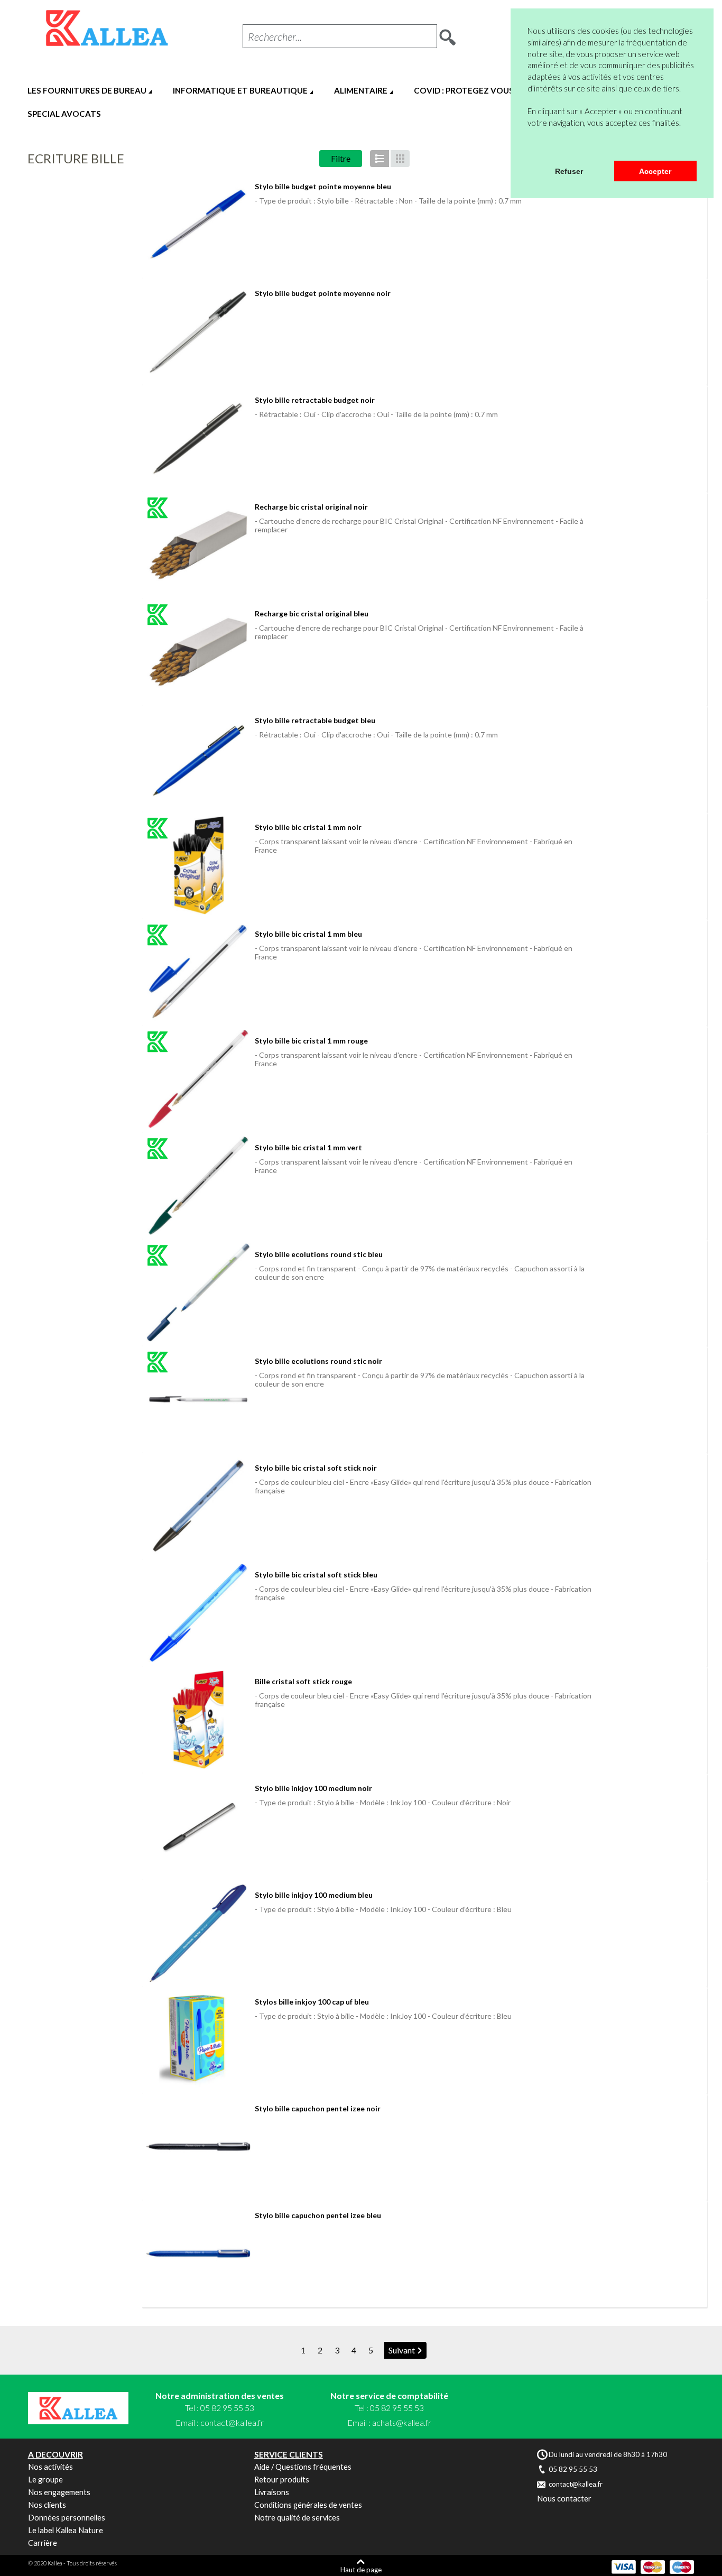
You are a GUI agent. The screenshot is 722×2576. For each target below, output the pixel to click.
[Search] (448, 34)
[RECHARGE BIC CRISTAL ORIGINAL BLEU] (198, 652)
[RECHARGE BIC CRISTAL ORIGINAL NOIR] (198, 545)
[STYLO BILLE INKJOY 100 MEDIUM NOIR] (198, 1826)
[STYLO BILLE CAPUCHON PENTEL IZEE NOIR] (198, 2147)
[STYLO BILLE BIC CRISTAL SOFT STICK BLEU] (198, 1613)
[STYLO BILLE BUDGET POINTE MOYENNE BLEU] (198, 225)
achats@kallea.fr (402, 2422)
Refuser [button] (569, 171)
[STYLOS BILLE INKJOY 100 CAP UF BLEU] (198, 2040)
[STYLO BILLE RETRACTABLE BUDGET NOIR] (198, 438)
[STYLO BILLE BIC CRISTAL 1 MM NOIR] (198, 865)
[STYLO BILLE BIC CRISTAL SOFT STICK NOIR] (198, 1506)
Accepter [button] (655, 171)
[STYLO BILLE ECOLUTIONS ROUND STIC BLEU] (198, 1292)
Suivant (402, 2350)
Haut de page (361, 2569)
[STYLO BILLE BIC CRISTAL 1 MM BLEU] (198, 972)
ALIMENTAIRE (361, 90)
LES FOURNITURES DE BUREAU (87, 90)
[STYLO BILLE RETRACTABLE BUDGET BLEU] (198, 759)
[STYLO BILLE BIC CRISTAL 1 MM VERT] (198, 1186)
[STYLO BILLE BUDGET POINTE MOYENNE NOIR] (198, 331)
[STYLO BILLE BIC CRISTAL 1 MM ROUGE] (198, 1079)
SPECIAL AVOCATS (64, 114)
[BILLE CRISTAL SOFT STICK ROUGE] (198, 1720)
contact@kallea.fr (232, 2422)
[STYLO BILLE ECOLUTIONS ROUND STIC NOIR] (198, 1399)
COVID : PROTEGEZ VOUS (464, 90)
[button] (529, 147)
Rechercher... (275, 36)
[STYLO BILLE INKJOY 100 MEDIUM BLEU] (198, 1933)
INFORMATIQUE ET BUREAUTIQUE (240, 90)
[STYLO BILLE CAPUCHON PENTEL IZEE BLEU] (198, 2254)
